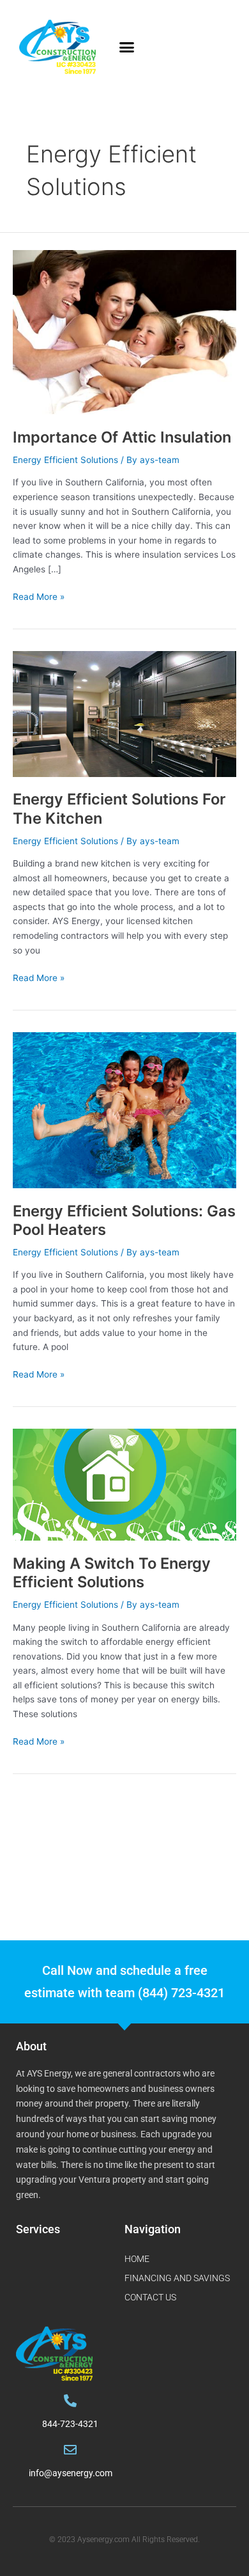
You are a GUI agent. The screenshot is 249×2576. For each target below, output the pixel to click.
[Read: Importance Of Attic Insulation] (124, 332)
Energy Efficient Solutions (65, 460)
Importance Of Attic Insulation (122, 437)
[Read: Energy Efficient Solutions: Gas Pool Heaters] (124, 1110)
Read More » (39, 596)
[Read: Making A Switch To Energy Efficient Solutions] (124, 1484)
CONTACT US (150, 2297)
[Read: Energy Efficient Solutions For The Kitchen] (124, 713)
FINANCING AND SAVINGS (177, 2278)
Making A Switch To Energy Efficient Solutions (112, 1573)
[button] (127, 47)
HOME (137, 2259)
